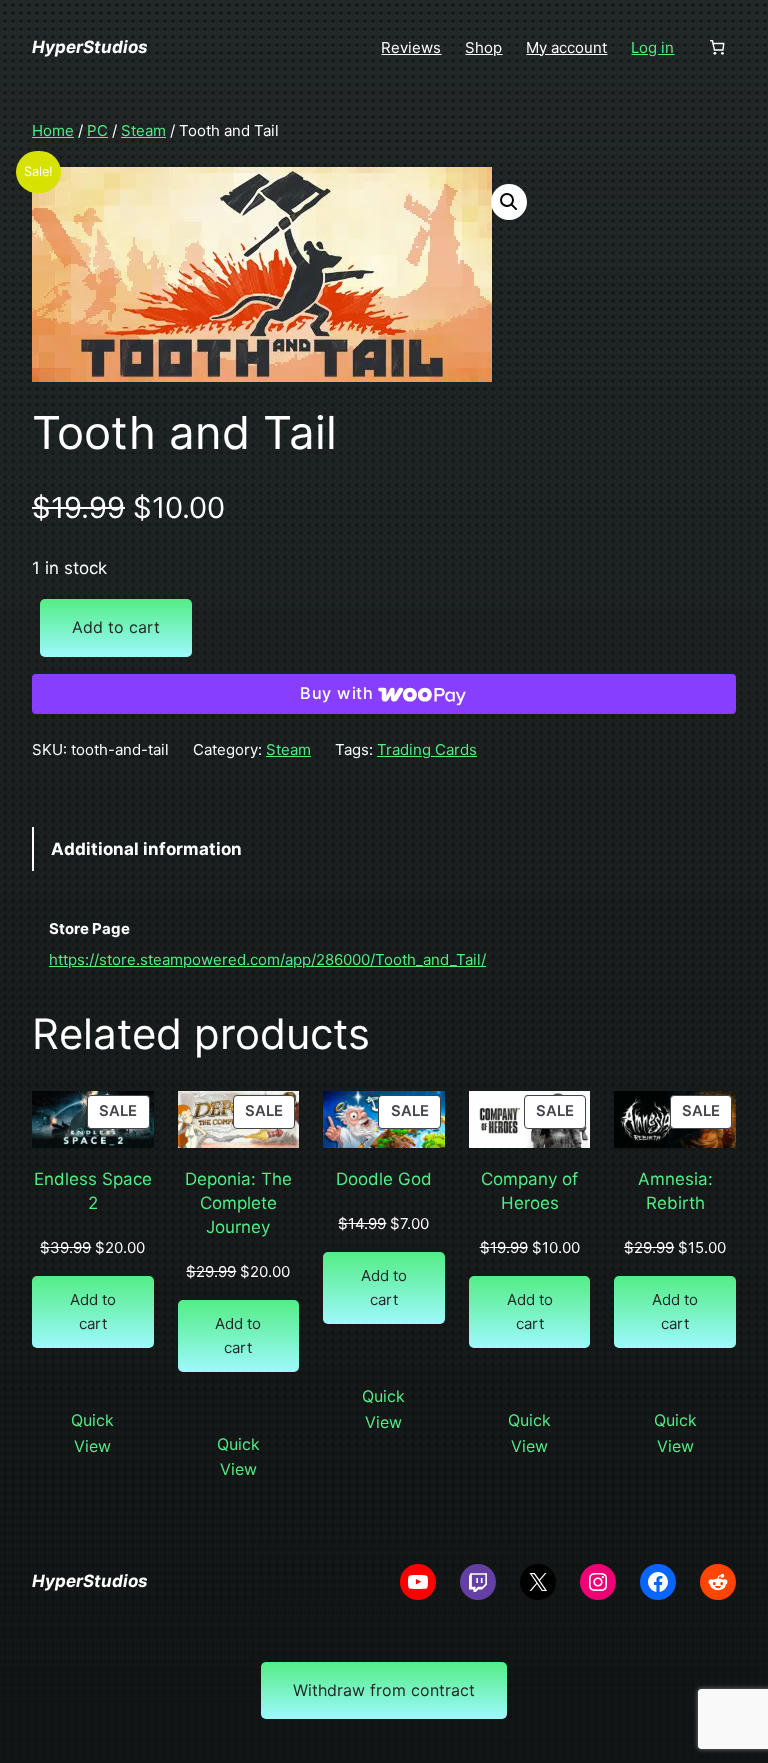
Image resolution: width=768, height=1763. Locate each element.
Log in (652, 47)
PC (97, 130)
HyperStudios (90, 47)
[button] (509, 202)
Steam (143, 130)
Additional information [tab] (146, 849)
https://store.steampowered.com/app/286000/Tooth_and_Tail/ (267, 959)
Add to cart (116, 627)
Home (53, 130)
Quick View (92, 1433)
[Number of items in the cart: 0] (717, 48)
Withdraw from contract (384, 1690)
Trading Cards (427, 749)
